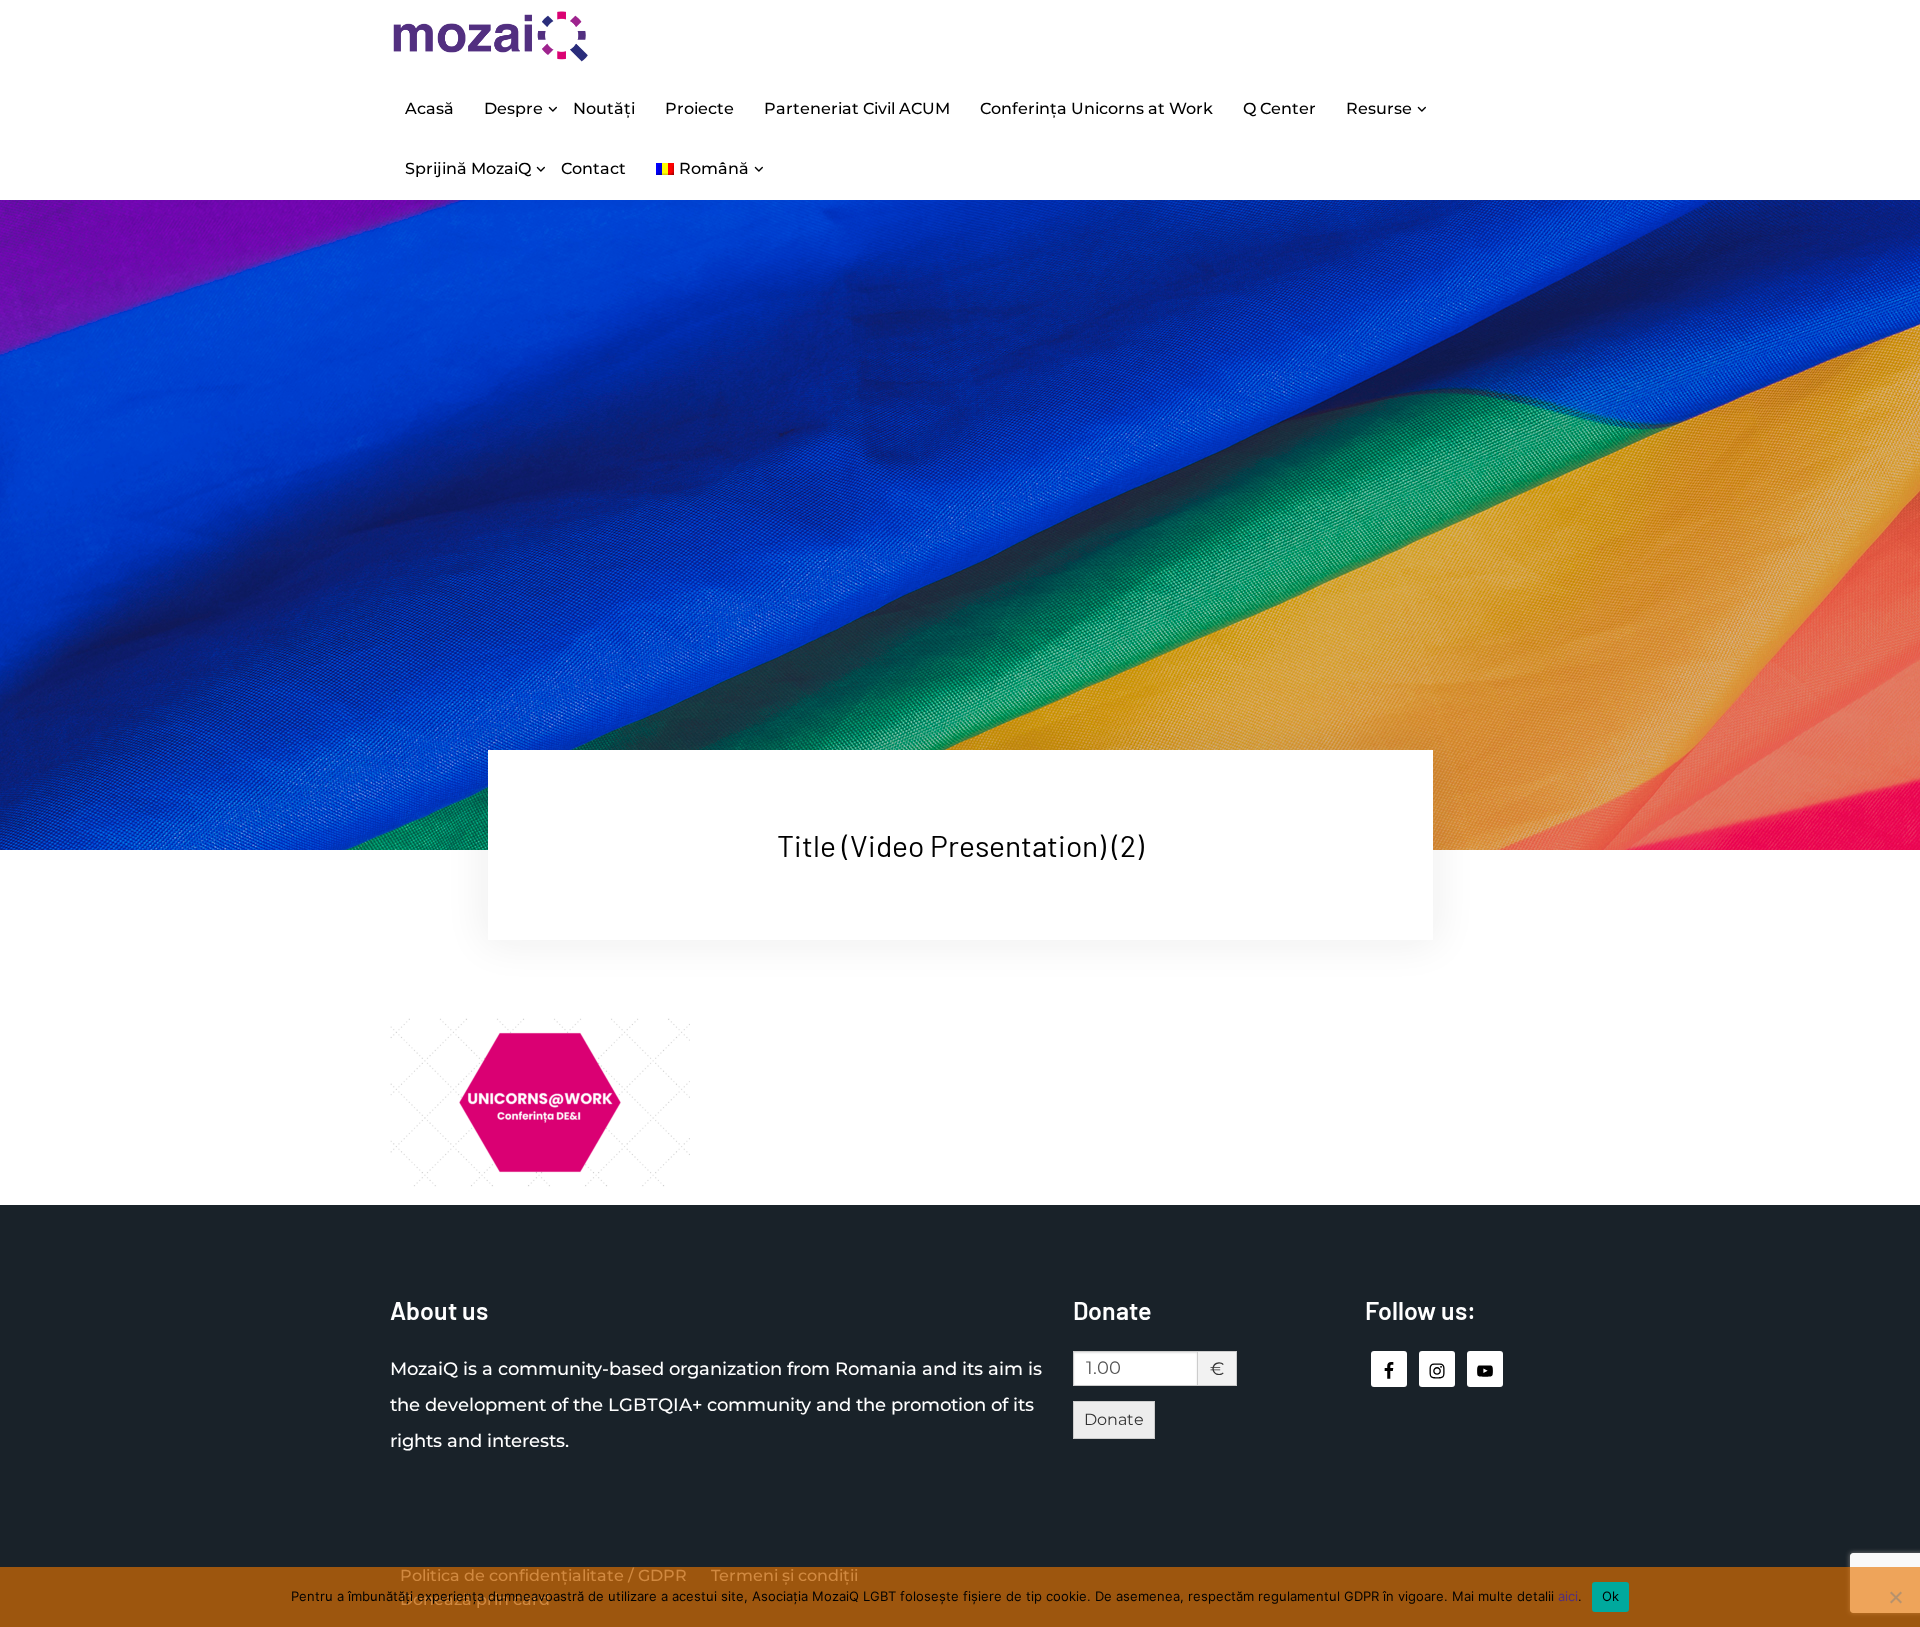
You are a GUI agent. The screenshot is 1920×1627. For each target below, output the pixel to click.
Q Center (1279, 108)
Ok (1611, 1596)
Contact (593, 168)
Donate (1114, 1419)
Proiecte (699, 108)
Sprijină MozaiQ (468, 168)
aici (1568, 1596)
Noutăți (604, 108)
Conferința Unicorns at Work (1096, 108)
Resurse (1379, 108)
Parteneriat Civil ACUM (857, 108)
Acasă (429, 108)
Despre (513, 108)
